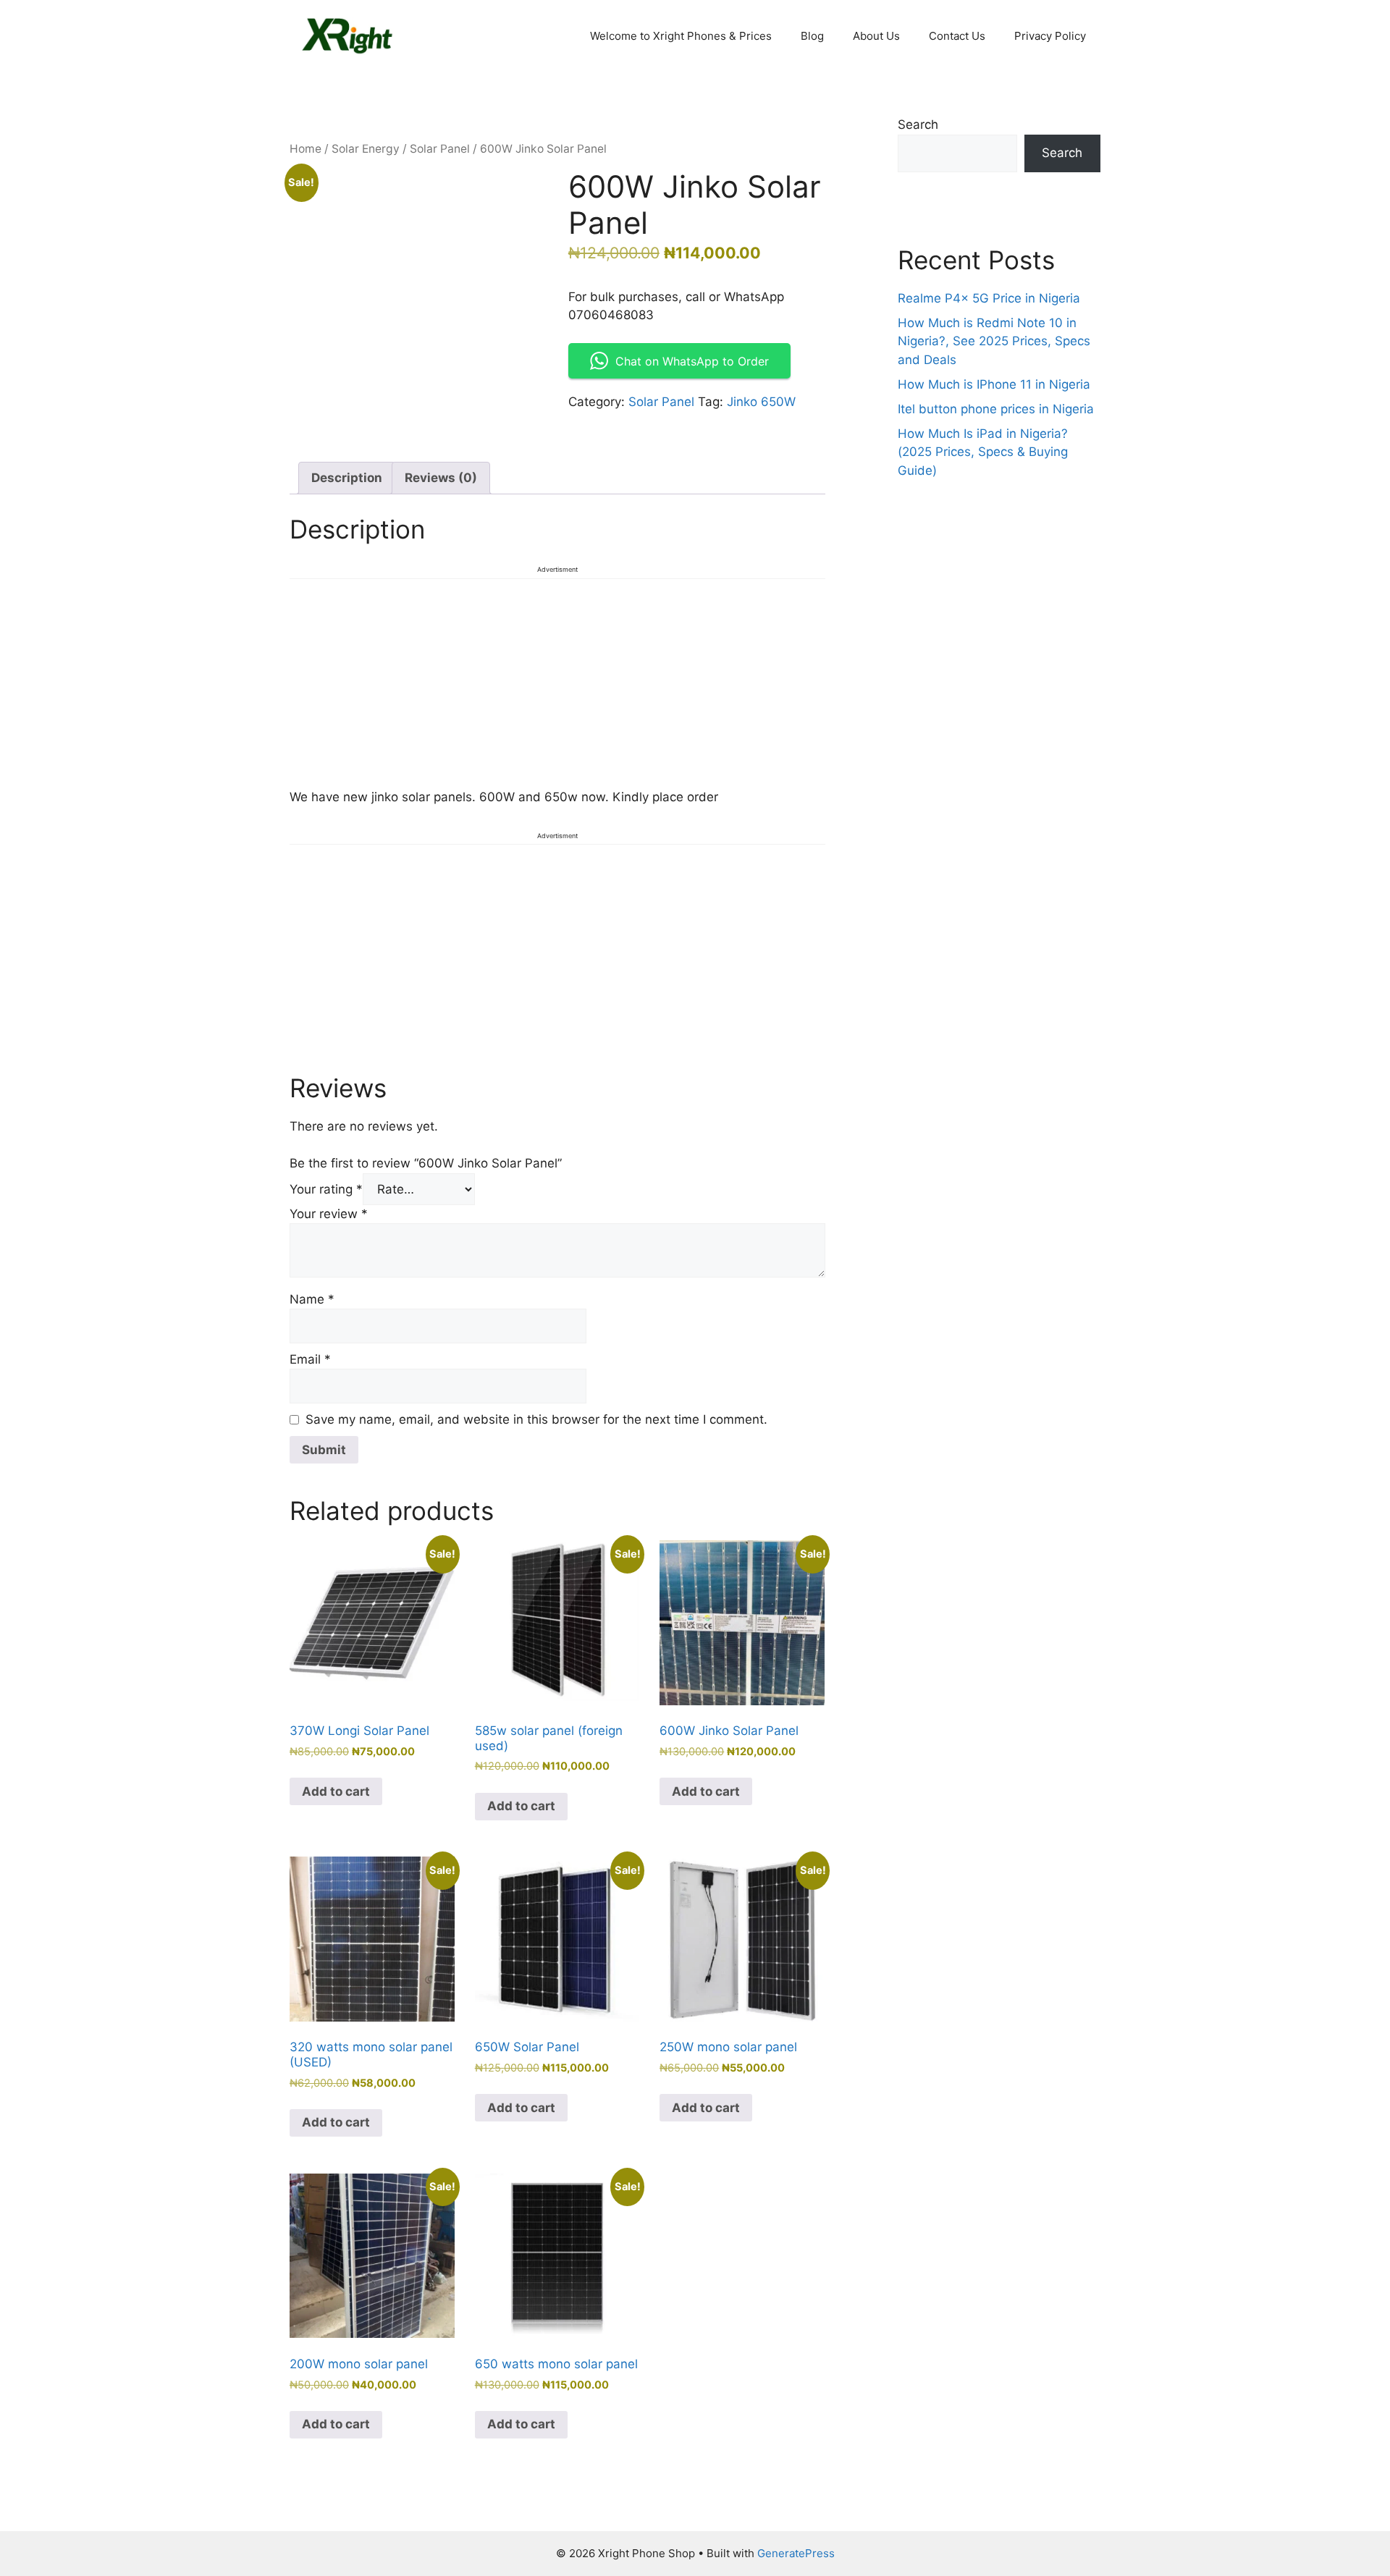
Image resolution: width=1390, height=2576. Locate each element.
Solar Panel (440, 149)
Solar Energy (366, 149)
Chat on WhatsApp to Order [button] (692, 361)
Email (310, 1359)
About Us (876, 36)
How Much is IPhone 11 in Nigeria (994, 384)
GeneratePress (796, 2553)
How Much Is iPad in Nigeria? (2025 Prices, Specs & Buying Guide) (983, 452)
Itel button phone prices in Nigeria (996, 409)
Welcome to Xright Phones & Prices (681, 36)
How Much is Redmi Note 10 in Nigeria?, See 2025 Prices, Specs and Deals (994, 341)
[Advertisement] (557, 681)
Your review (329, 1214)
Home (306, 149)
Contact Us (957, 36)
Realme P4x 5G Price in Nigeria (989, 298)
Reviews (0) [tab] (441, 478)
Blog (812, 36)
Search (918, 124)
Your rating (326, 1189)
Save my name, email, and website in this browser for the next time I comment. (536, 1419)
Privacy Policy (1050, 36)
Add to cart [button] (336, 1791)
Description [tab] (347, 478)
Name (312, 1299)
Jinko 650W (761, 402)
